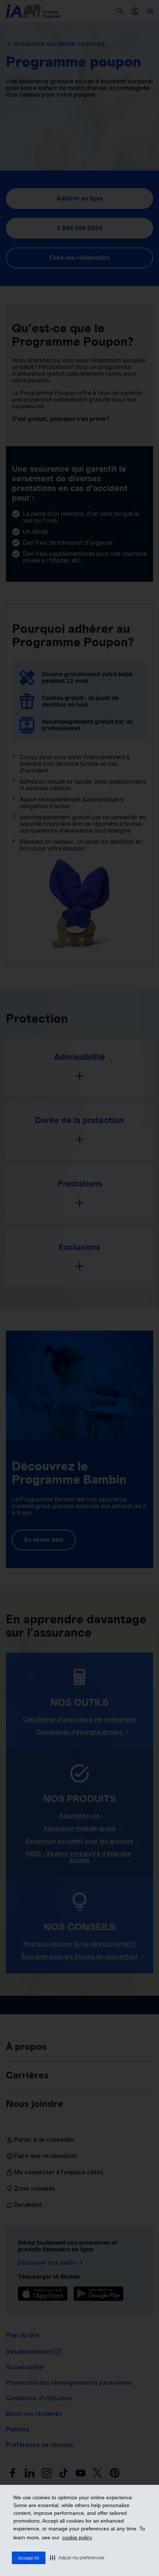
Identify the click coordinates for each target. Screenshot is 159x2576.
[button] (77, 2557)
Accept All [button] (29, 2558)
